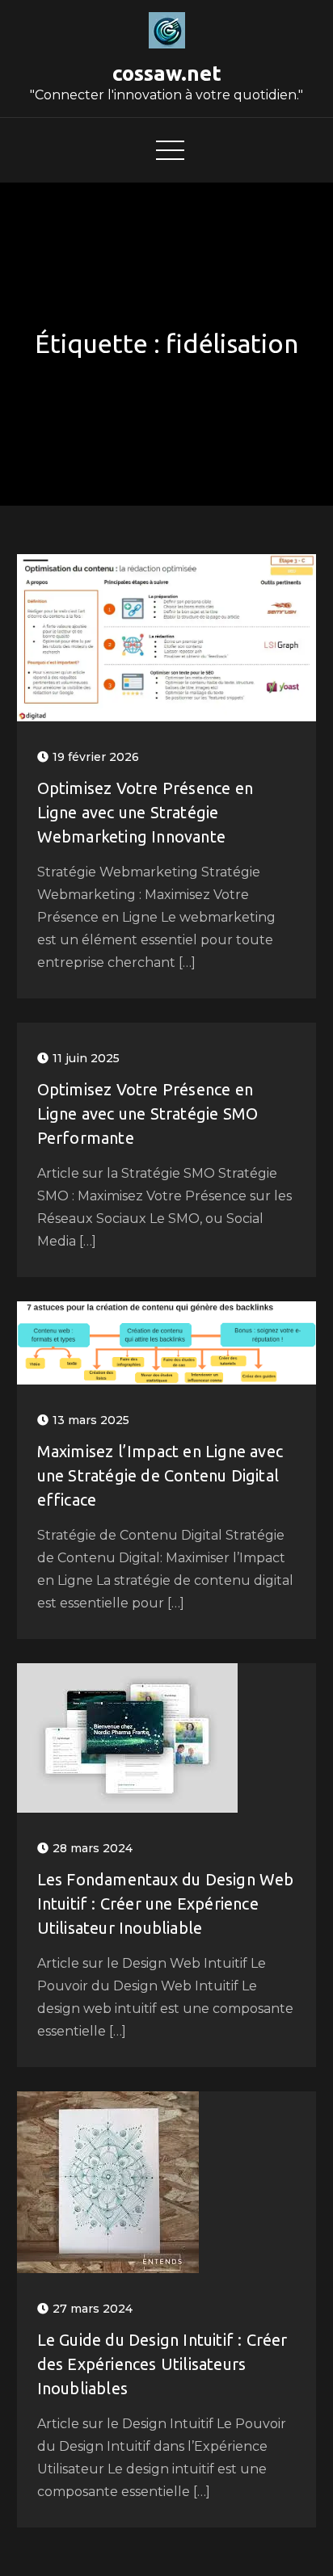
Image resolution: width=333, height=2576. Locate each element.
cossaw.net (167, 73)
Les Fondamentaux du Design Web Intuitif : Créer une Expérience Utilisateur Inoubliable (166, 1904)
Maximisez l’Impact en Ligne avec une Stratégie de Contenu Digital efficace (160, 1475)
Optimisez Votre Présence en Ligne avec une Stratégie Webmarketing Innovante (145, 812)
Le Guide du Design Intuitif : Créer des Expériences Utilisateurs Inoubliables (162, 2364)
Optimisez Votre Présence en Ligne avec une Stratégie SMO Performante (148, 1114)
